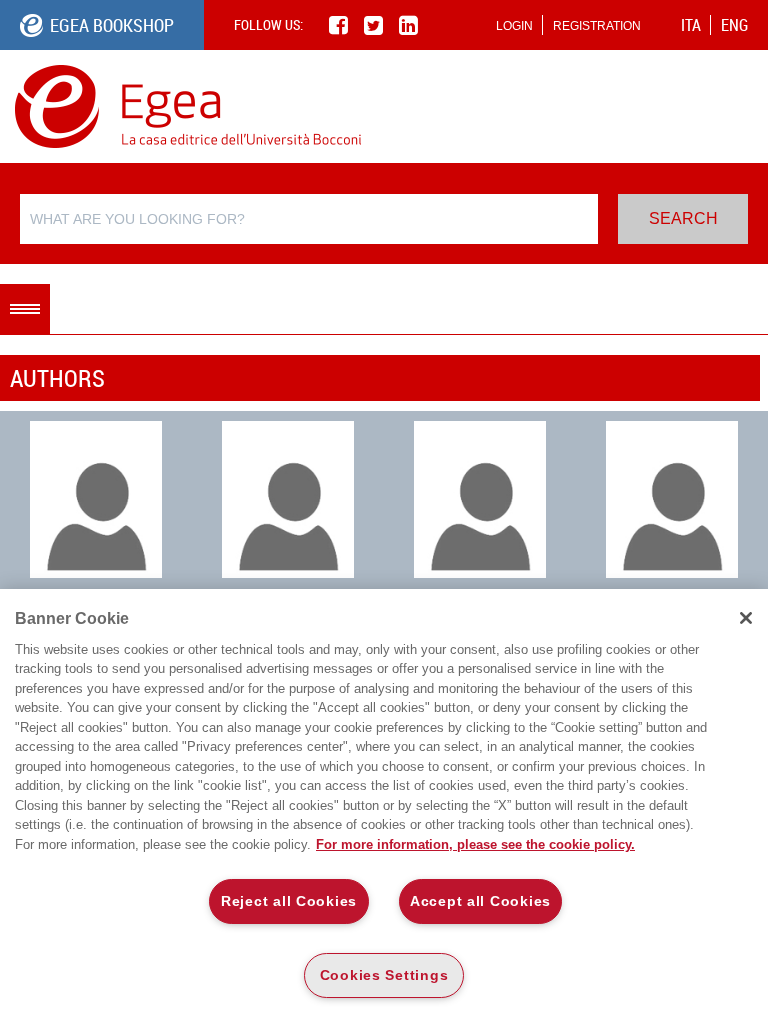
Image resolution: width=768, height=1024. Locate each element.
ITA (691, 25)
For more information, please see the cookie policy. (475, 844)
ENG (734, 25)
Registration (597, 26)
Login (514, 26)
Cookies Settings (384, 975)
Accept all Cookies (480, 901)
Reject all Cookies (289, 901)
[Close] (746, 618)
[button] (25, 309)
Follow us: (268, 24)
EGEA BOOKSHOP (112, 25)
